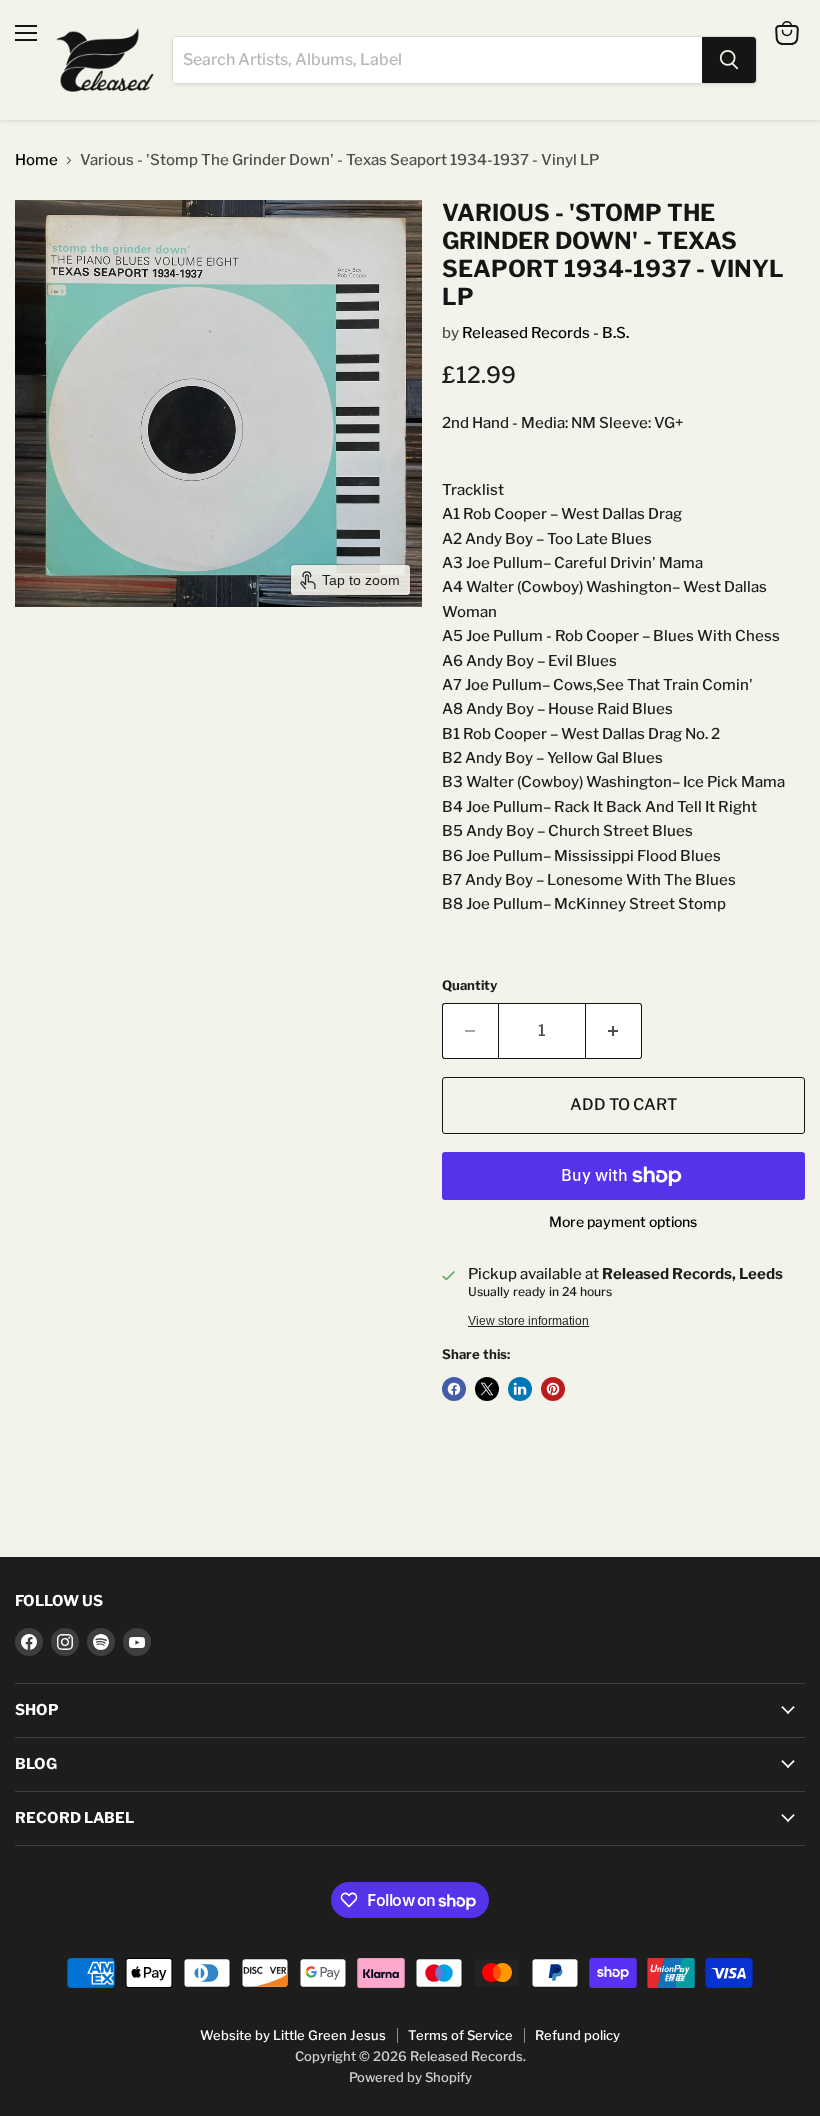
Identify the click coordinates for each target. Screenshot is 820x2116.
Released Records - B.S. (545, 333)
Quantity (469, 985)
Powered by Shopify (410, 2077)
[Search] (729, 60)
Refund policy (577, 2035)
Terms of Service (460, 2035)
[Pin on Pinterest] (553, 1389)
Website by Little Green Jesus (293, 2035)
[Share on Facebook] (454, 1389)
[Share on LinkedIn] (520, 1389)
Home (36, 160)
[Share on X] (487, 1389)
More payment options (623, 1222)
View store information (528, 1321)
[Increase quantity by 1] (614, 1031)
